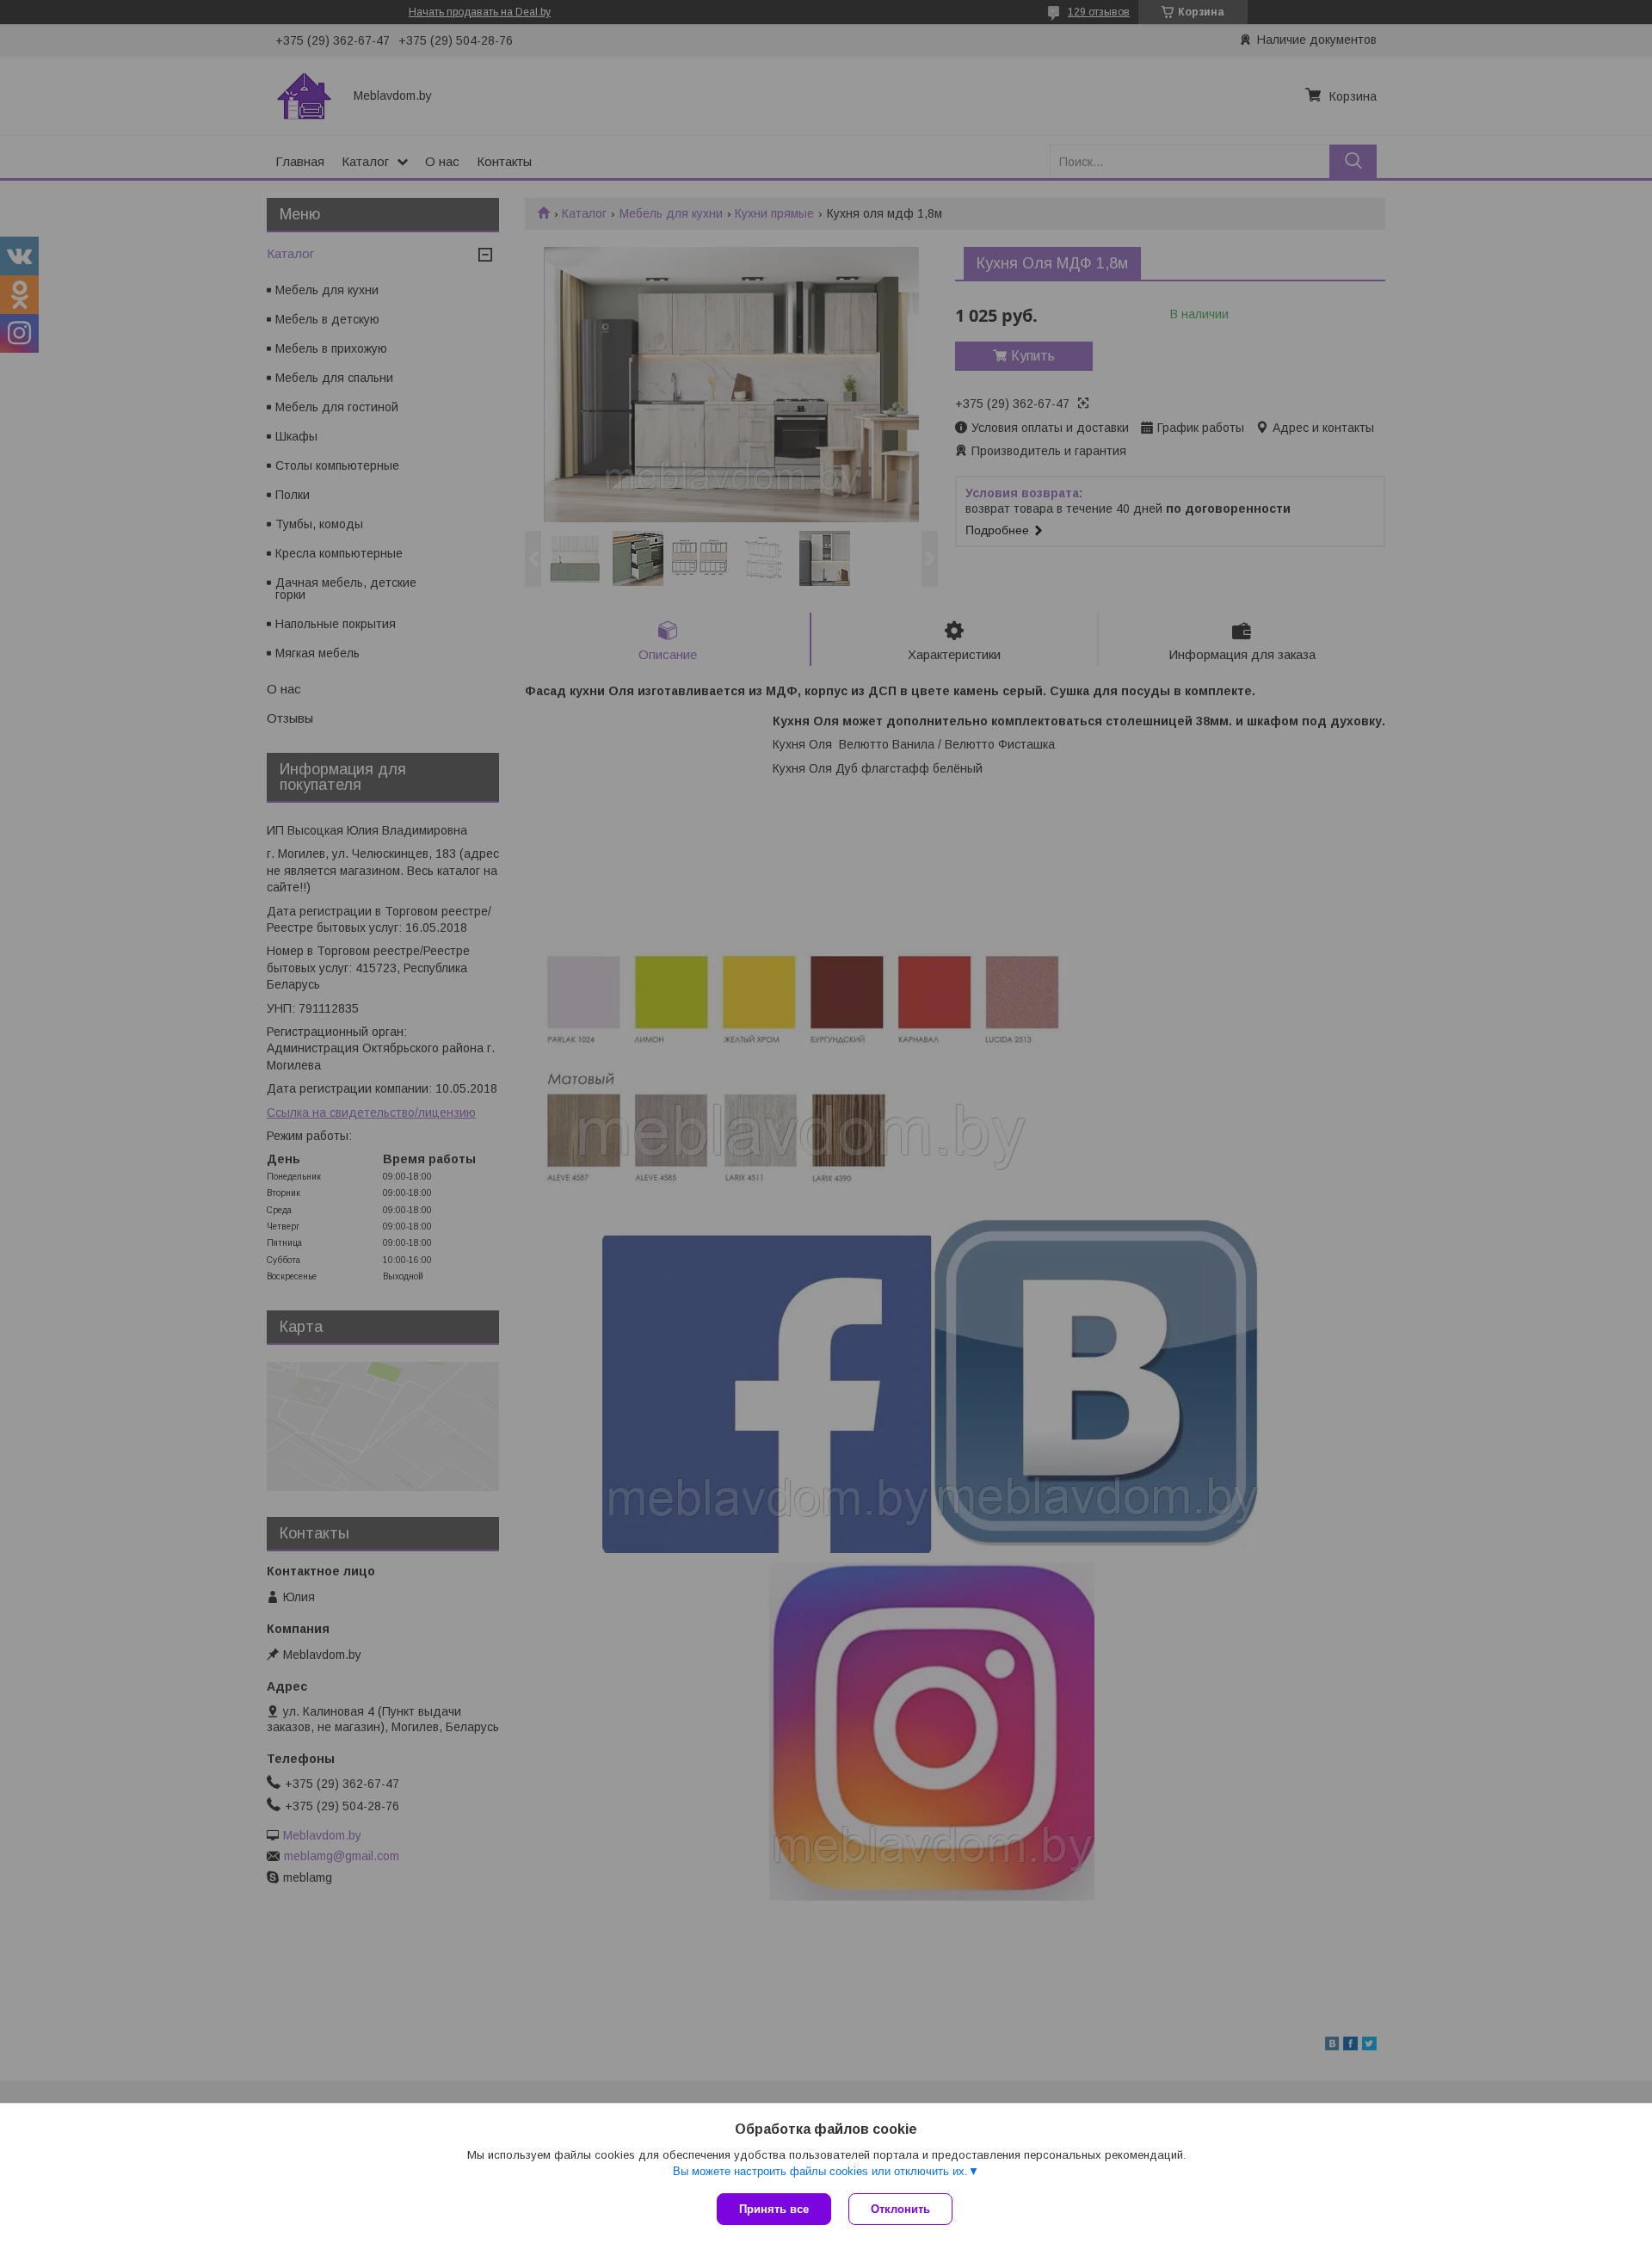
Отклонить (900, 2209)
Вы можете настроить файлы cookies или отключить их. (820, 2171)
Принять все (774, 2209)
